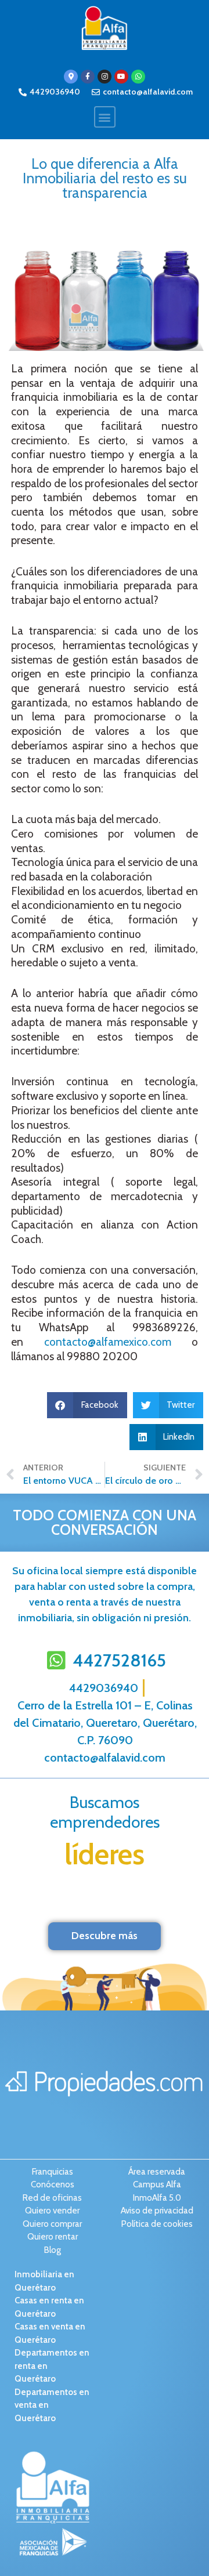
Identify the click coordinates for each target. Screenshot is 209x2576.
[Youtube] (121, 77)
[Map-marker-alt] (71, 77)
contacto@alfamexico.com (108, 1342)
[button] (105, 117)
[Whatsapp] (138, 77)
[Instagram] (105, 77)
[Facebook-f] (88, 77)
